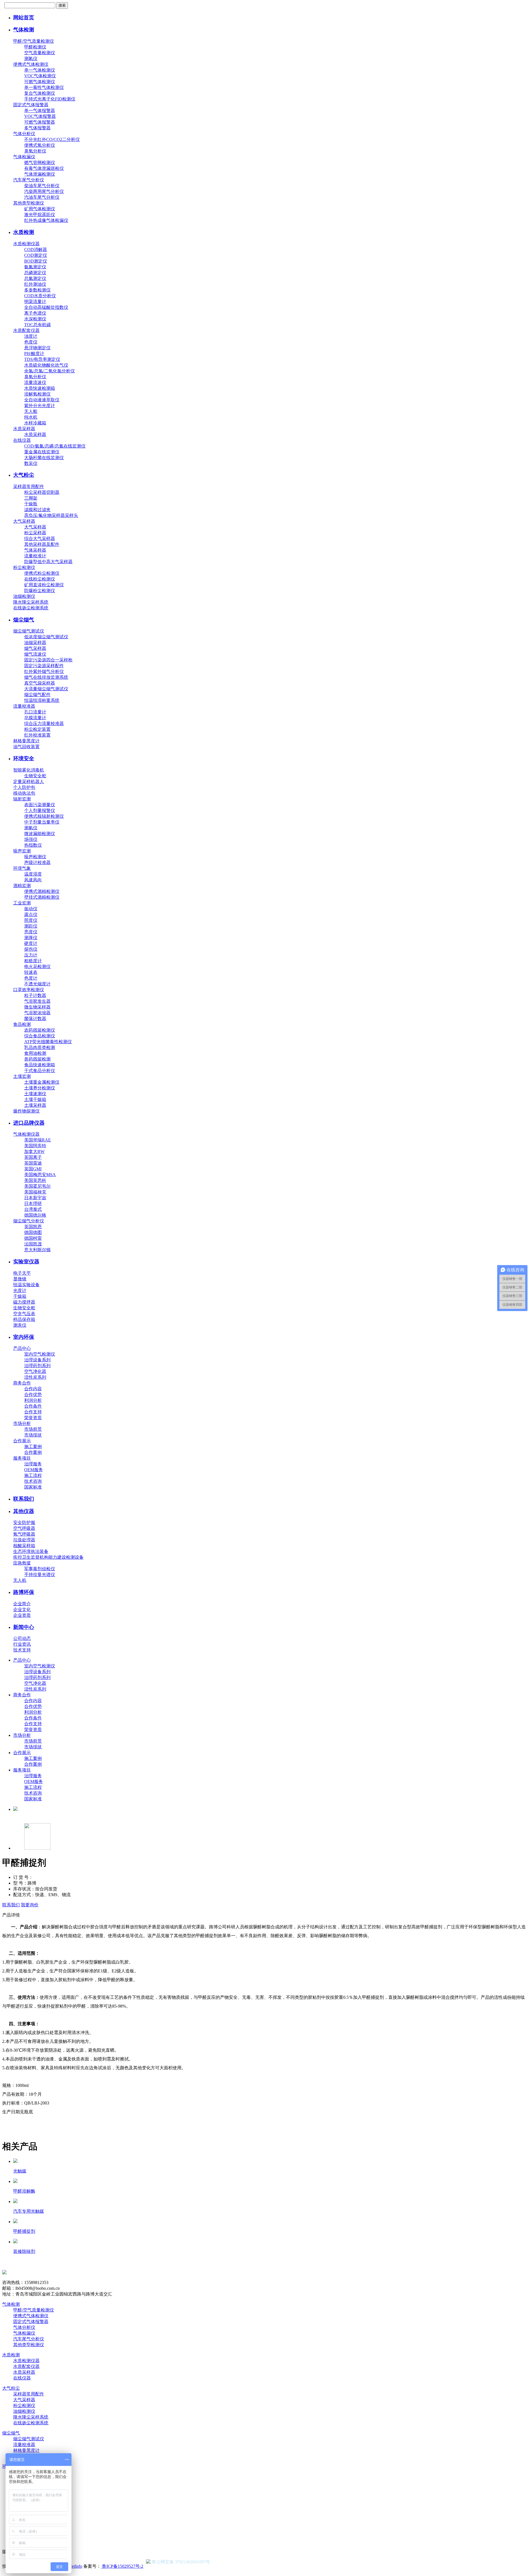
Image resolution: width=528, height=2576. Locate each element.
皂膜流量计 (35, 718)
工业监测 (22, 903)
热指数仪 (33, 845)
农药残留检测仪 (40, 1030)
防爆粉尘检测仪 (40, 591)
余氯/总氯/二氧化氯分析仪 (50, 371)
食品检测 (22, 1024)
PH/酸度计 (34, 354)
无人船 (31, 411)
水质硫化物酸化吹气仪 (46, 365)
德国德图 (33, 1232)
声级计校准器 (37, 862)
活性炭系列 (35, 1377)
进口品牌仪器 (29, 1123)
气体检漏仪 (24, 157)
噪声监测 (22, 851)
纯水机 (31, 417)
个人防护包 (24, 787)
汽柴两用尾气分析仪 (44, 191)
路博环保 (24, 1592)
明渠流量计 (35, 302)
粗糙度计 (33, 961)
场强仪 (31, 839)
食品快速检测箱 (40, 1065)
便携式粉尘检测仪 (42, 573)
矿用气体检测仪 (40, 209)
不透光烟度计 (37, 984)
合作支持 (33, 1412)
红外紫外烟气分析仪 (44, 671)
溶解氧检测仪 (37, 394)
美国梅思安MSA (40, 1175)
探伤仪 (31, 949)
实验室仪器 (26, 1262)
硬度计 (31, 943)
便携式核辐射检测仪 (44, 816)
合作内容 (33, 1389)
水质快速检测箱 (40, 388)
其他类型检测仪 (29, 203)
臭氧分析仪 (35, 151)
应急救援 (22, 1563)
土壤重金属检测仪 (42, 1082)
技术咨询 (33, 1481)
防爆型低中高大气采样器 (48, 562)
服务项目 (22, 1458)
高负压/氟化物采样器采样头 (51, 515)
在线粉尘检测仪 (40, 579)
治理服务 (33, 1464)
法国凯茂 (33, 1244)
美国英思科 (35, 1180)
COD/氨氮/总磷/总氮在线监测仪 (55, 446)
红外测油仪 (35, 284)
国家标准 (33, 1487)
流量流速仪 (35, 382)
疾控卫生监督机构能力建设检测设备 (48, 1557)
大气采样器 (24, 521)
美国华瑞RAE (38, 1140)
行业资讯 (22, 1644)
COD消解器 (36, 250)
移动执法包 (24, 793)
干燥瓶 (31, 504)
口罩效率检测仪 (29, 990)
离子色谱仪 (35, 313)
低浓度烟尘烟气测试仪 (46, 637)
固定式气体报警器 (31, 105)
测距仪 (31, 926)
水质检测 (24, 232)
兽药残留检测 (37, 1059)
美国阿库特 (35, 1146)
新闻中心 (24, 1627)
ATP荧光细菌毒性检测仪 (48, 1042)
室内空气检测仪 (40, 1354)
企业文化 (22, 1609)
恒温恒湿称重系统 (42, 700)
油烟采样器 (35, 643)
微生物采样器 (37, 1007)
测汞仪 (20, 1325)
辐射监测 (22, 799)
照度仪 (31, 920)
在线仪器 (22, 440)
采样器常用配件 (29, 486)
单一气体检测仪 (40, 70)
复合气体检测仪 (40, 93)
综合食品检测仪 (40, 1036)
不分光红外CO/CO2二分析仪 (52, 139)
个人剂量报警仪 (40, 810)
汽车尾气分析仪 (29, 180)
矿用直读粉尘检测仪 (44, 585)
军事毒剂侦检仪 (40, 1569)
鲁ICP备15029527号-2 (122, 2566)
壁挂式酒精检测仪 (42, 897)
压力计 (31, 955)
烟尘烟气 (24, 620)
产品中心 (22, 1348)
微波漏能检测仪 (40, 834)
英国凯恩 (33, 1227)
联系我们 (24, 1499)
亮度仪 (31, 932)
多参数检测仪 (37, 290)
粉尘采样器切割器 (42, 492)
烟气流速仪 (35, 654)
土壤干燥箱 (35, 1099)
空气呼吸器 (24, 1528)
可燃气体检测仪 (40, 82)
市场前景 (33, 1429)
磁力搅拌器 (24, 1302)
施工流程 (33, 1475)
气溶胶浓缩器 (37, 1013)
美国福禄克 (35, 1192)
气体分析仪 (24, 134)
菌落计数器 (35, 1019)
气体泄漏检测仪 (40, 174)
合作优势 (33, 1395)
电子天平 (22, 1273)
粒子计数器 (35, 995)
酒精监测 (22, 886)
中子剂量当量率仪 (42, 822)
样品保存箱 (24, 1319)
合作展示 (22, 1441)
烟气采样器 (35, 648)
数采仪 (31, 463)
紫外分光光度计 (40, 406)
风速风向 (33, 880)
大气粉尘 (24, 475)
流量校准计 (35, 556)
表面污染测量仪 (40, 805)
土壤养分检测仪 (40, 1088)
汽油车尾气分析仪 (42, 197)
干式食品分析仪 (40, 1071)
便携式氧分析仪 (40, 145)
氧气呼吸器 (24, 1534)
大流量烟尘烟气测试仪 (46, 689)
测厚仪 (31, 938)
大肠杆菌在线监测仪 (44, 458)
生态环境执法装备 (31, 1551)
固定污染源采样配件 (44, 666)
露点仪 (31, 914)
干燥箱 (20, 1296)
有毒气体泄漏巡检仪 (44, 168)
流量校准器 (24, 706)
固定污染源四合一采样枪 (48, 660)
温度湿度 (33, 874)
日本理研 (33, 1204)
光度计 (20, 1290)
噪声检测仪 (35, 857)
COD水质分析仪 (40, 296)
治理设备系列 (37, 1360)
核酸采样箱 (24, 1546)
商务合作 (22, 1383)
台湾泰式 (33, 1209)
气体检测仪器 (26, 1134)
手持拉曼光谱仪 (40, 1575)
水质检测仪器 (26, 244)
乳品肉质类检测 (40, 1047)
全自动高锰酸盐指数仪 (46, 307)
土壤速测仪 (35, 1094)
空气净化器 (35, 1371)
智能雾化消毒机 (29, 770)
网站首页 (24, 17)
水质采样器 (24, 429)
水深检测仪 (35, 319)
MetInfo (75, 2566)
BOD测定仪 (36, 261)
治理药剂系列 (37, 1366)
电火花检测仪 (37, 967)
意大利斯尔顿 (37, 1250)
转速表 (31, 972)
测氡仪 (31, 58)
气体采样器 (35, 550)
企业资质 (22, 1615)
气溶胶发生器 (37, 1001)
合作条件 (33, 1406)
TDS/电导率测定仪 (42, 359)
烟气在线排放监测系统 (46, 677)
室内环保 (24, 1337)
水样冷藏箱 (35, 423)
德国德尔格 (35, 1215)
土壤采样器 (35, 1105)
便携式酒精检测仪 (42, 891)
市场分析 (22, 1423)
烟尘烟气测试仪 (29, 631)
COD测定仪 (36, 255)
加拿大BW (34, 1151)
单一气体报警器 (40, 111)
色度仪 (31, 342)
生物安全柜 (35, 776)
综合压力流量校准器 (44, 723)
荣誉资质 (33, 1418)
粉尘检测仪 (24, 567)
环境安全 (24, 758)
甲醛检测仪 (35, 47)
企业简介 (22, 1604)
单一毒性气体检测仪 (44, 87)
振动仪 (31, 909)
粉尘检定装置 (37, 729)
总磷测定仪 (35, 273)
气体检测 (24, 30)
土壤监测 (22, 1076)
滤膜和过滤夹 (37, 510)
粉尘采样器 (35, 533)
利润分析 (33, 1400)
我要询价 (30, 1905)
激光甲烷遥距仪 (40, 215)
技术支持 (22, 1650)
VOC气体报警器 (40, 116)
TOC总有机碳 (38, 325)
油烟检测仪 (24, 596)
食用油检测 (35, 1053)
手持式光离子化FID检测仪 (50, 99)
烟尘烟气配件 (37, 695)
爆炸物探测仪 (26, 1111)
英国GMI (33, 1169)
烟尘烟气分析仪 (29, 1221)
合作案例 (33, 1452)
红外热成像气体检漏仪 (46, 220)
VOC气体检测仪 (40, 76)
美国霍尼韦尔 (37, 1186)
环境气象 (22, 868)
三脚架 (31, 498)
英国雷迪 (33, 1163)
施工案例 (33, 1447)
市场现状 (33, 1435)
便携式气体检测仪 (31, 64)
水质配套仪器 (26, 330)
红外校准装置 (37, 735)
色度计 (31, 978)
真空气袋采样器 (40, 683)
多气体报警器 (37, 128)
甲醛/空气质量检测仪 (34, 41)
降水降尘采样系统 (31, 602)
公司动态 (22, 1638)
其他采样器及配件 (42, 544)
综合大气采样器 (40, 539)
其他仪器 (24, 1511)
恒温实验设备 (26, 1285)
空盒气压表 (24, 1314)
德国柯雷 (33, 1238)
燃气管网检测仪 (40, 163)
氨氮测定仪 (35, 267)
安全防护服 (24, 1523)
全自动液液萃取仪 (42, 400)
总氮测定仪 (35, 278)
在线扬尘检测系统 (31, 608)
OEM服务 (34, 1470)
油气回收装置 (26, 747)
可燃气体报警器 (40, 122)
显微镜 (20, 1279)
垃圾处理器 (24, 1540)
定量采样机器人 (29, 782)
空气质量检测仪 (40, 53)
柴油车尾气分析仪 (42, 186)
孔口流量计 (35, 712)
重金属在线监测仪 (42, 452)
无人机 (20, 1580)
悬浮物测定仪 (37, 348)
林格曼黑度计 (26, 741)
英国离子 (33, 1157)
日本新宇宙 (35, 1198)
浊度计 (31, 336)
